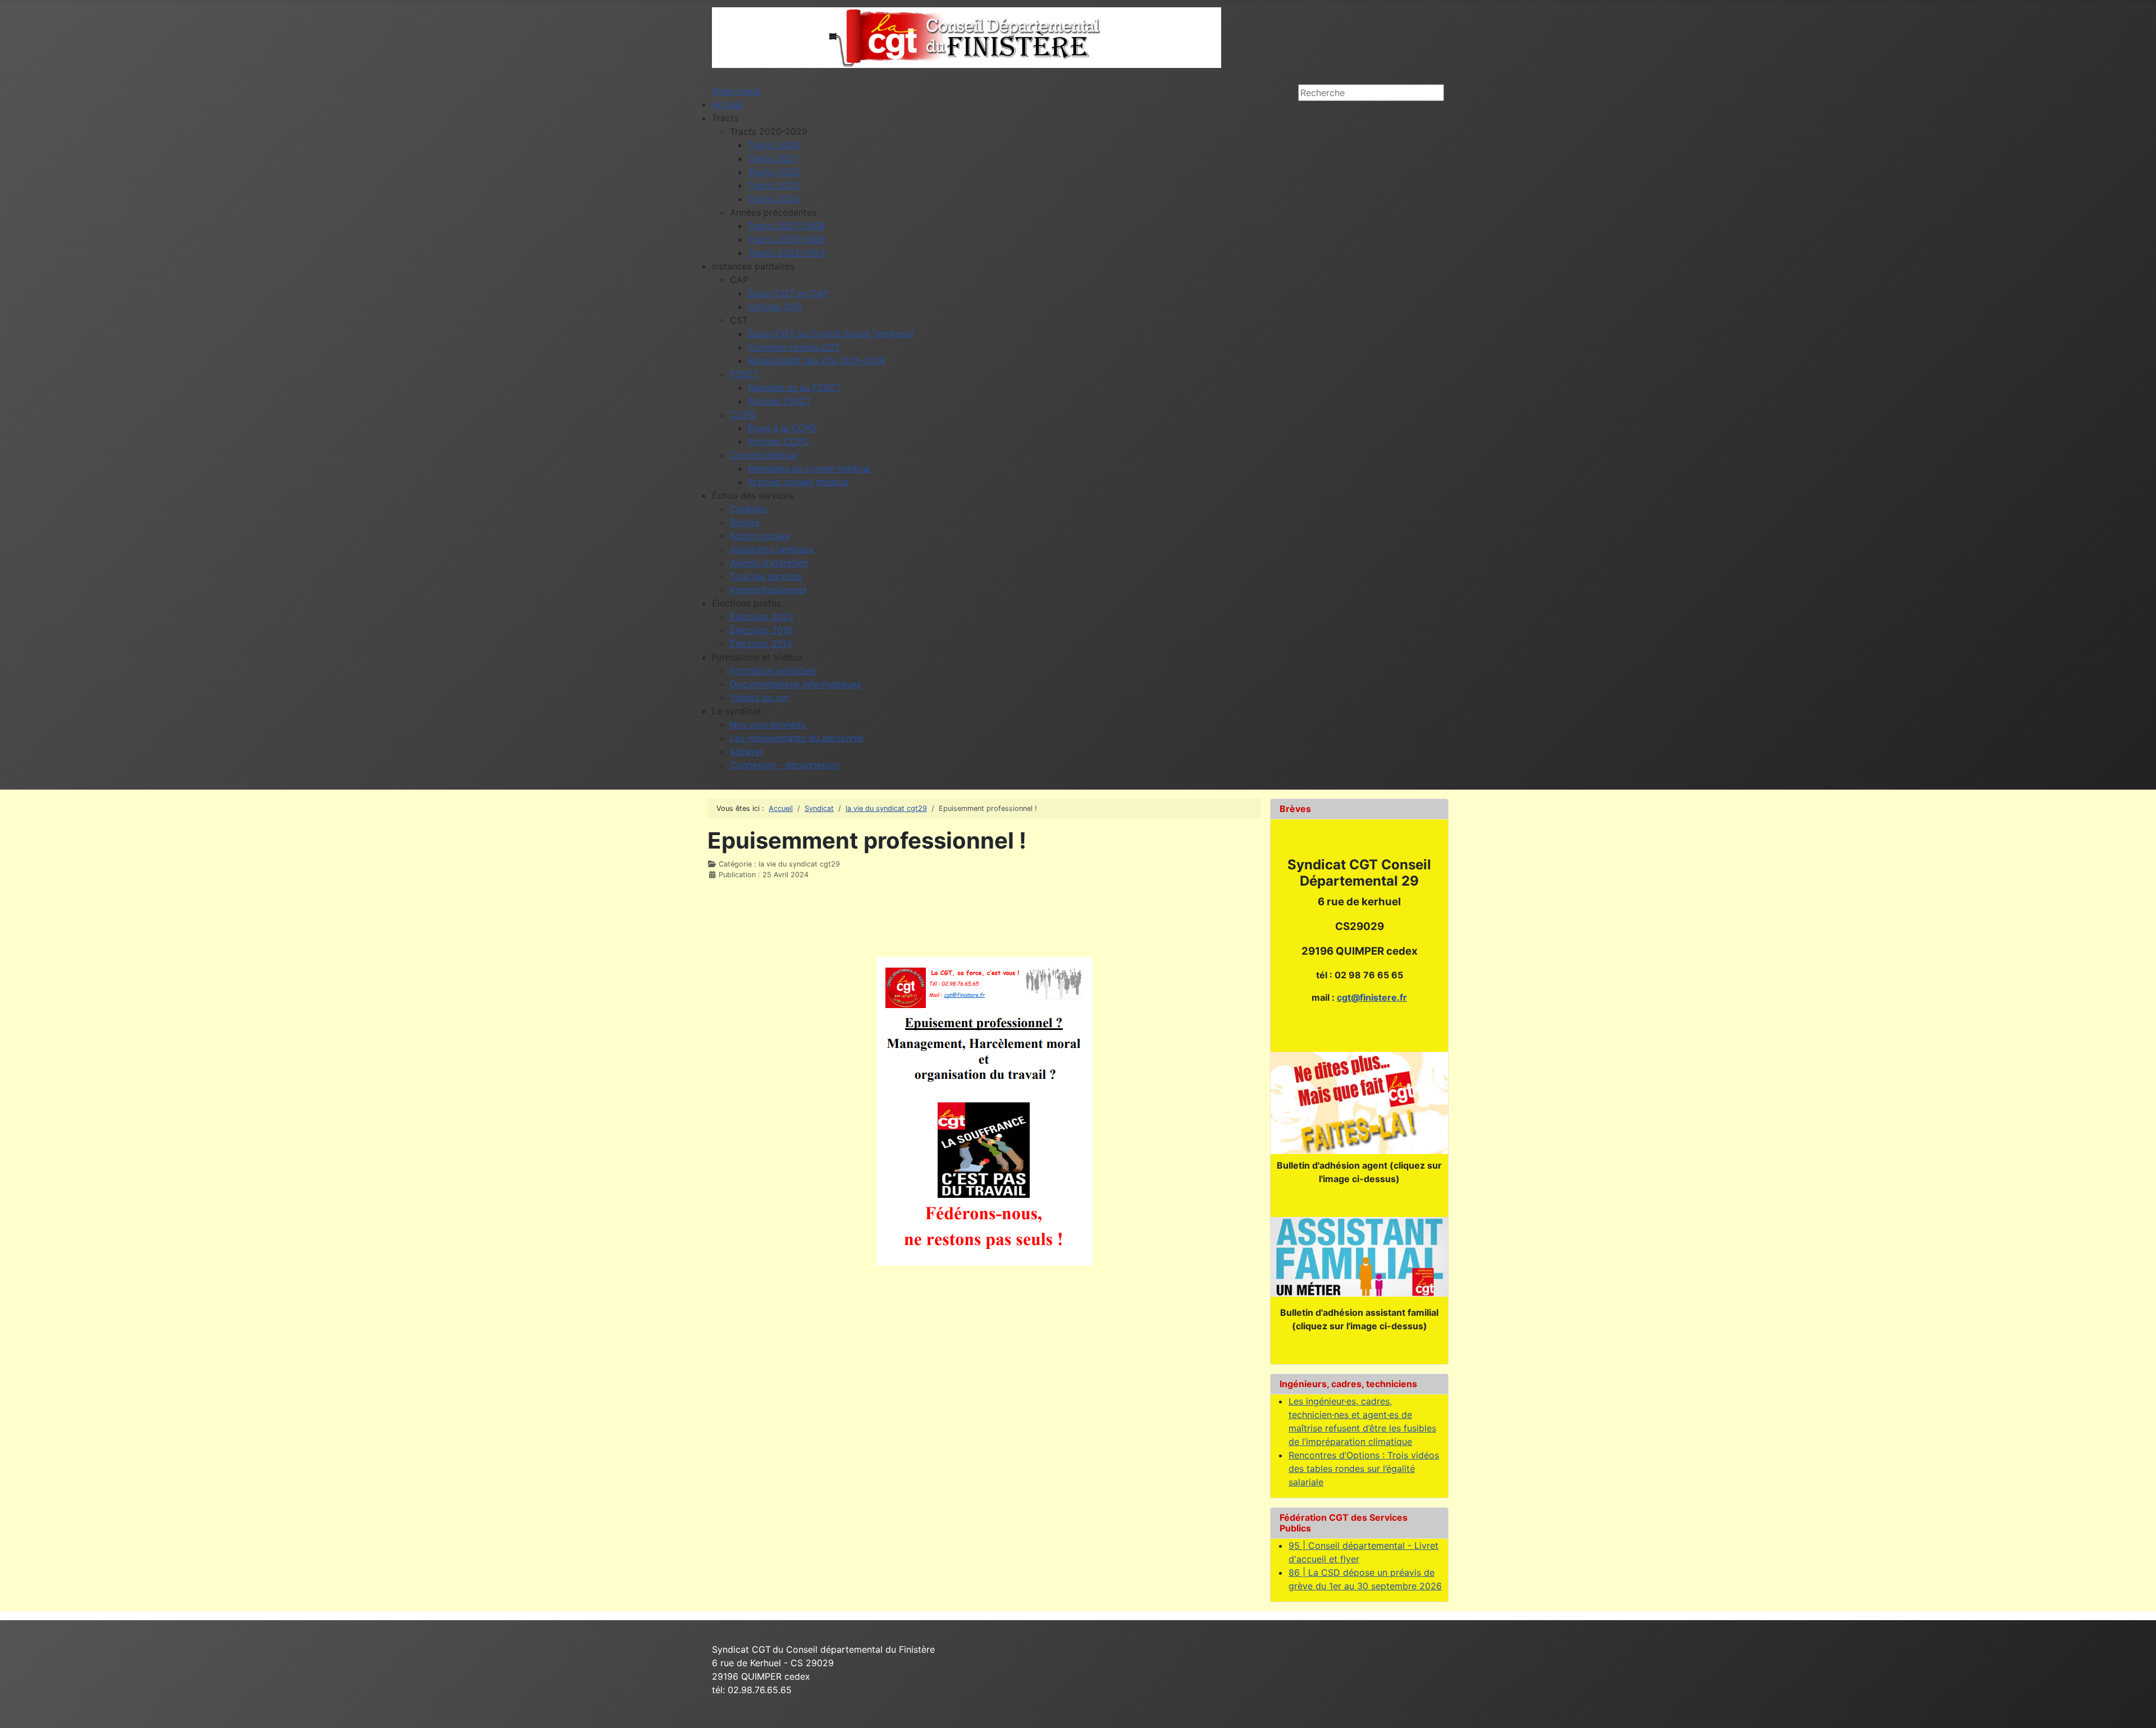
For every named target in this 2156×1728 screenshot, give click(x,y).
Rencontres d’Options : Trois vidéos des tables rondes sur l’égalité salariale (1364, 1469)
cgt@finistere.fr (1372, 997)
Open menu (736, 91)
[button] (725, 118)
